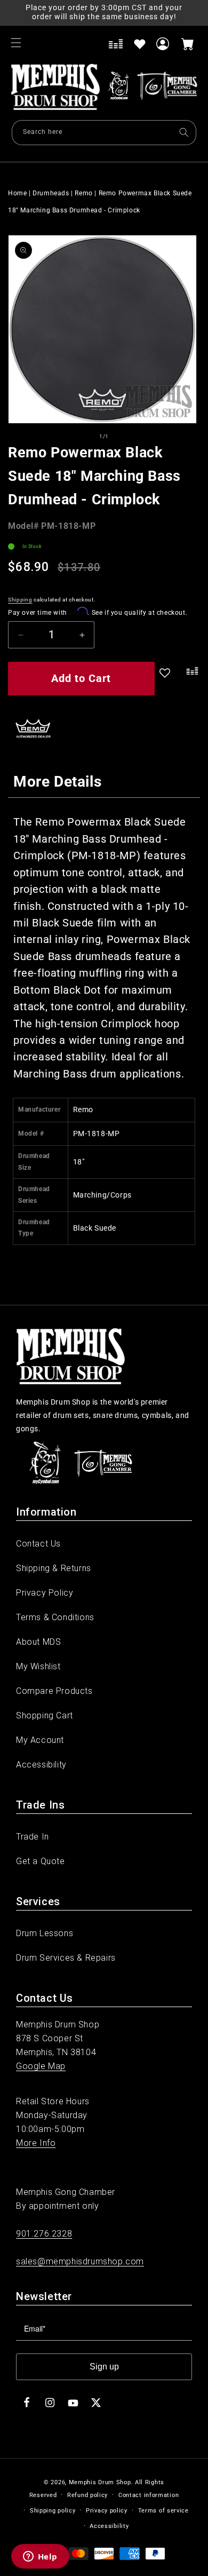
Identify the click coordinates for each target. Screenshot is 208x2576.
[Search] (184, 132)
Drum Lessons (45, 1933)
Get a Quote (41, 1861)
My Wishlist (38, 1666)
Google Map (41, 2066)
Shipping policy (53, 2511)
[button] (16, 43)
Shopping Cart (45, 1715)
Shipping (20, 600)
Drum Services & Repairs (66, 1958)
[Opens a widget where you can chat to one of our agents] (40, 2557)
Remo (83, 193)
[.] (190, 680)
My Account (40, 1740)
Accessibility (41, 1765)
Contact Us (38, 1544)
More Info (36, 2143)
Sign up (104, 2367)
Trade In (33, 1837)
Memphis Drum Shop (100, 2482)
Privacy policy (107, 2511)
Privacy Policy (45, 1593)
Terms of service (163, 2511)
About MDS (38, 1642)
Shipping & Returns (54, 1568)
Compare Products (54, 1691)
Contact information (149, 2495)
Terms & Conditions (55, 1617)
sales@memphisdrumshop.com (80, 2261)
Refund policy (87, 2495)
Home (17, 193)
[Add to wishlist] (140, 44)
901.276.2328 (44, 2234)
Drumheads (51, 193)
